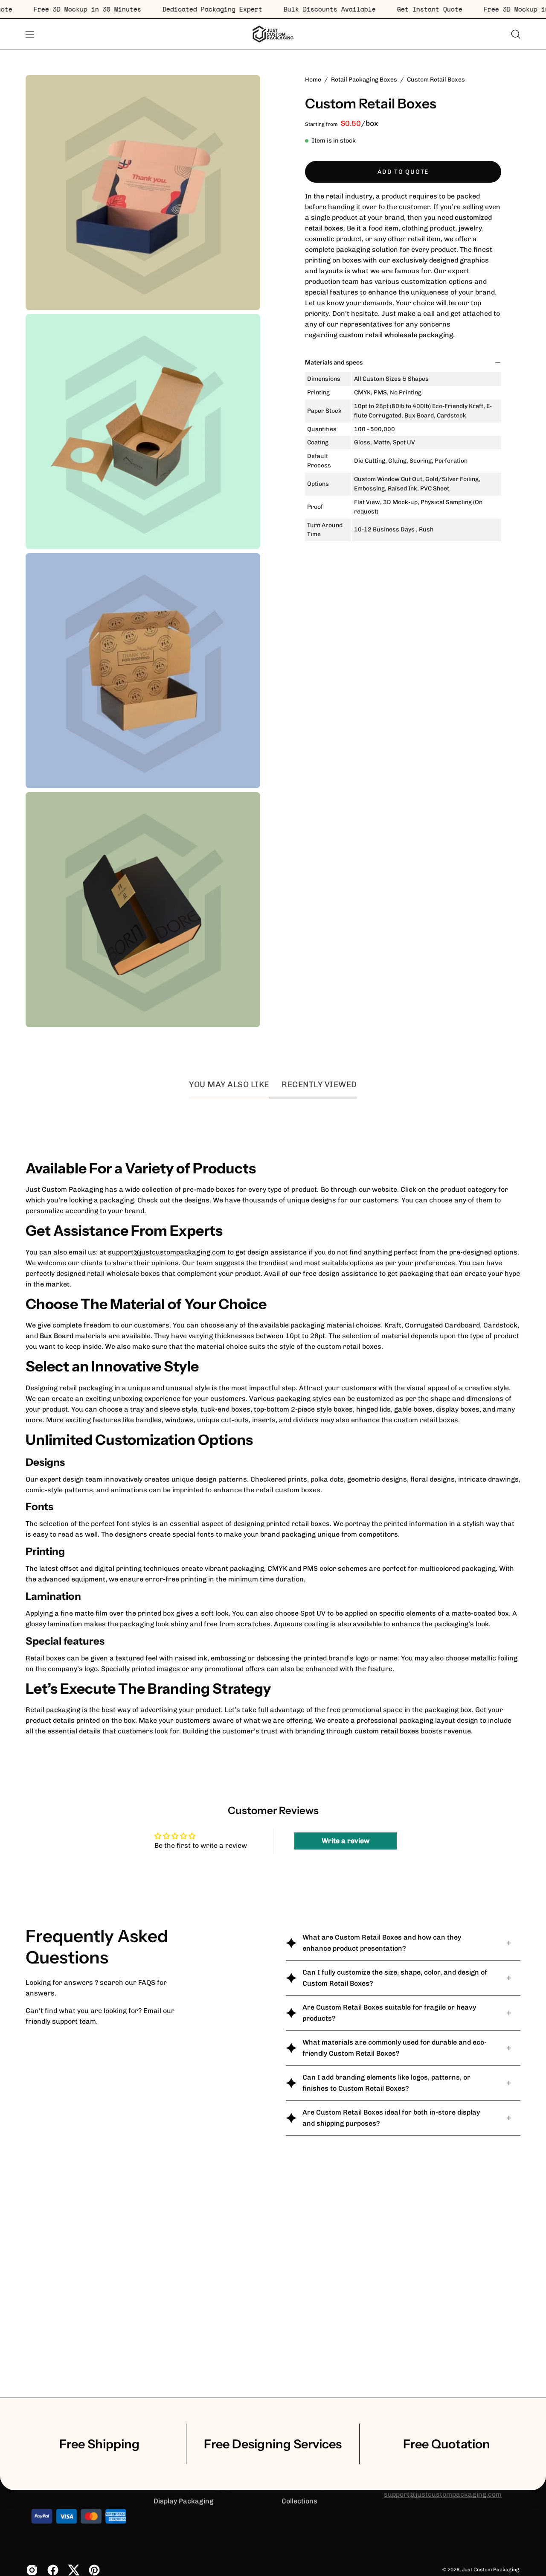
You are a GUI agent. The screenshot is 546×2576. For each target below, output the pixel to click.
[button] (516, 34)
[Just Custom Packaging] (273, 34)
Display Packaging (183, 2501)
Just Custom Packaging (491, 2570)
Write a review (346, 1841)
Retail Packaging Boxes (364, 80)
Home (313, 80)
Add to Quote (403, 171)
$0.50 (351, 123)
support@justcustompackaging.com (167, 1252)
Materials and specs (334, 362)
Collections (299, 2501)
